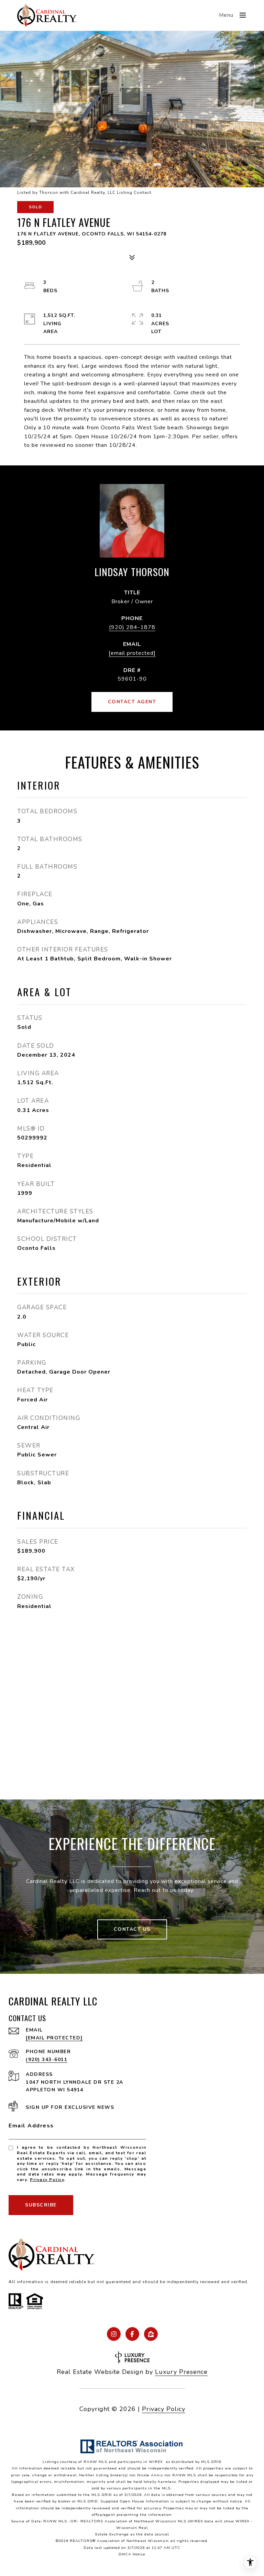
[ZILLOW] (151, 2334)
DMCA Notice (132, 2554)
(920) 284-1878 (132, 627)
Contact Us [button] (132, 1929)
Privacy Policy (47, 2180)
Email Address (31, 2126)
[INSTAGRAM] (114, 2334)
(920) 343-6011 (47, 2060)
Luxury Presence (181, 2372)
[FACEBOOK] (132, 2334)
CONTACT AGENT (132, 702)
